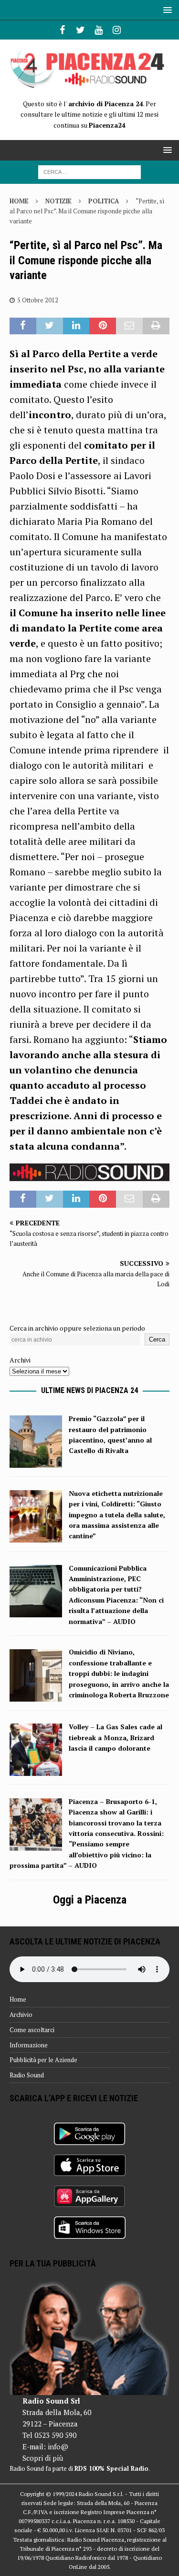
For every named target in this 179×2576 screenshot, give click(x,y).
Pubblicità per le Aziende (43, 2060)
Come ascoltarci (32, 2030)
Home (18, 1999)
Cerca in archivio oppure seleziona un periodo (77, 1328)
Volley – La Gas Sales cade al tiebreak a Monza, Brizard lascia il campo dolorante (116, 1737)
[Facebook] (62, 30)
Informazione (29, 2045)
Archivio (21, 2015)
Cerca (157, 1339)
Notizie (58, 201)
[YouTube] (99, 30)
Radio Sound (27, 2075)
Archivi (20, 1360)
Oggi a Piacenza (90, 1900)
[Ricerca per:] (89, 171)
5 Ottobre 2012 (38, 300)
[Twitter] (80, 30)
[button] (166, 10)
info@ (58, 2446)
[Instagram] (117, 30)
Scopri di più (43, 2458)
